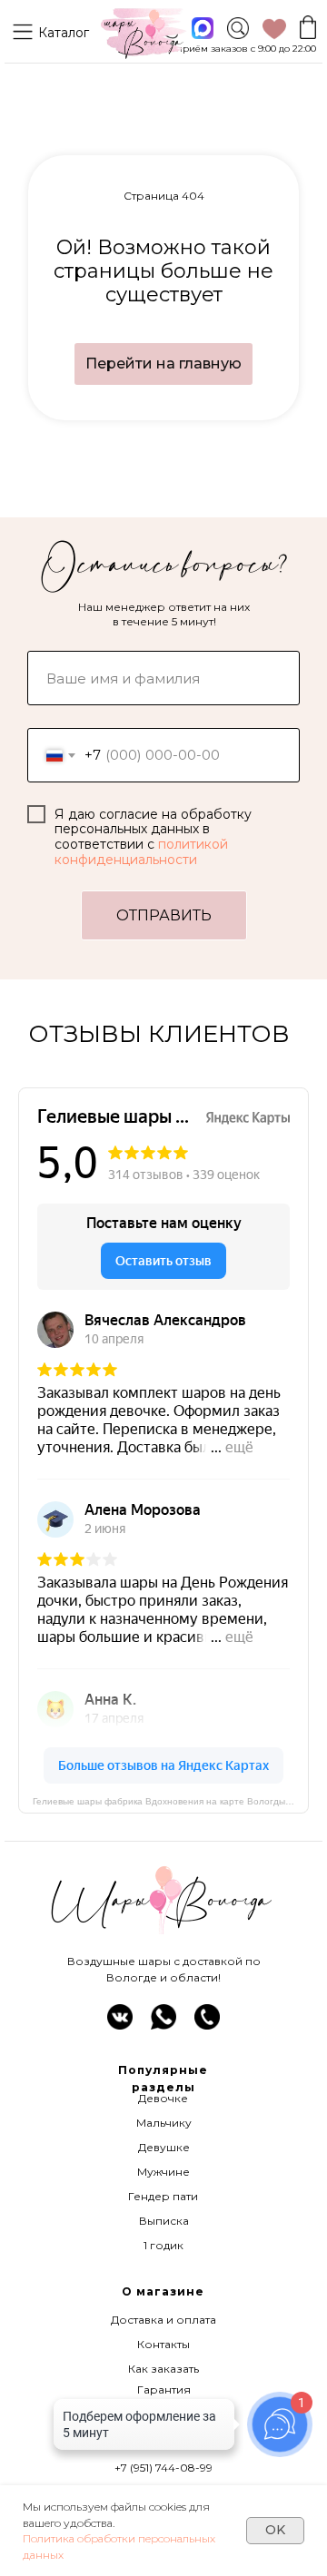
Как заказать (163, 2369)
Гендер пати (163, 2196)
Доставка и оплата (163, 2320)
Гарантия (164, 2389)
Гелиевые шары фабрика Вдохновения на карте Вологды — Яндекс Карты (171, 1801)
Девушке (164, 2147)
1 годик (163, 2245)
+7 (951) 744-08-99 (163, 2468)
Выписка (164, 2221)
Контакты (163, 2344)
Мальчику (164, 2123)
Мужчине (163, 2172)
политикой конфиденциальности (141, 852)
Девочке (163, 2098)
